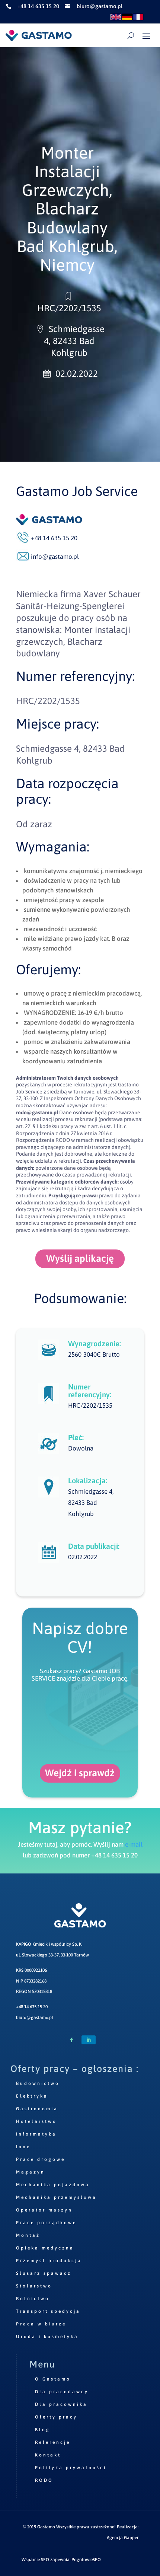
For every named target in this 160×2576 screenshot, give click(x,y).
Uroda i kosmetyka (47, 2337)
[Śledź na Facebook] (71, 2040)
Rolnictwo (33, 2299)
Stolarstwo (34, 2286)
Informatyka (36, 2134)
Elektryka (32, 2096)
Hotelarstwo (36, 2121)
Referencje (53, 2442)
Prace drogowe (41, 2159)
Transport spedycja (48, 2311)
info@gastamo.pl (55, 557)
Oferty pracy (56, 2417)
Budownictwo (38, 2083)
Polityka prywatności (71, 2468)
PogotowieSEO (86, 2560)
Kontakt (48, 2455)
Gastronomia (37, 2109)
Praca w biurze (41, 2324)
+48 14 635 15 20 (32, 2007)
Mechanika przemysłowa (56, 2197)
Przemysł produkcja (49, 2261)
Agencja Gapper (123, 2538)
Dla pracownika (61, 2404)
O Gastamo (53, 2379)
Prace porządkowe (46, 2223)
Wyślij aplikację (80, 1258)
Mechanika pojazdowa (53, 2185)
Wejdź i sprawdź (80, 1773)
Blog (43, 2430)
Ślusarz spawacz (44, 2273)
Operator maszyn (44, 2210)
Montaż (28, 2235)
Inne (23, 2147)
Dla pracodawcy (62, 2392)
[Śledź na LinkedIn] (89, 2040)
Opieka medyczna (45, 2248)
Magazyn (31, 2172)
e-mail (134, 1844)
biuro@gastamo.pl (35, 2018)
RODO (44, 2480)
